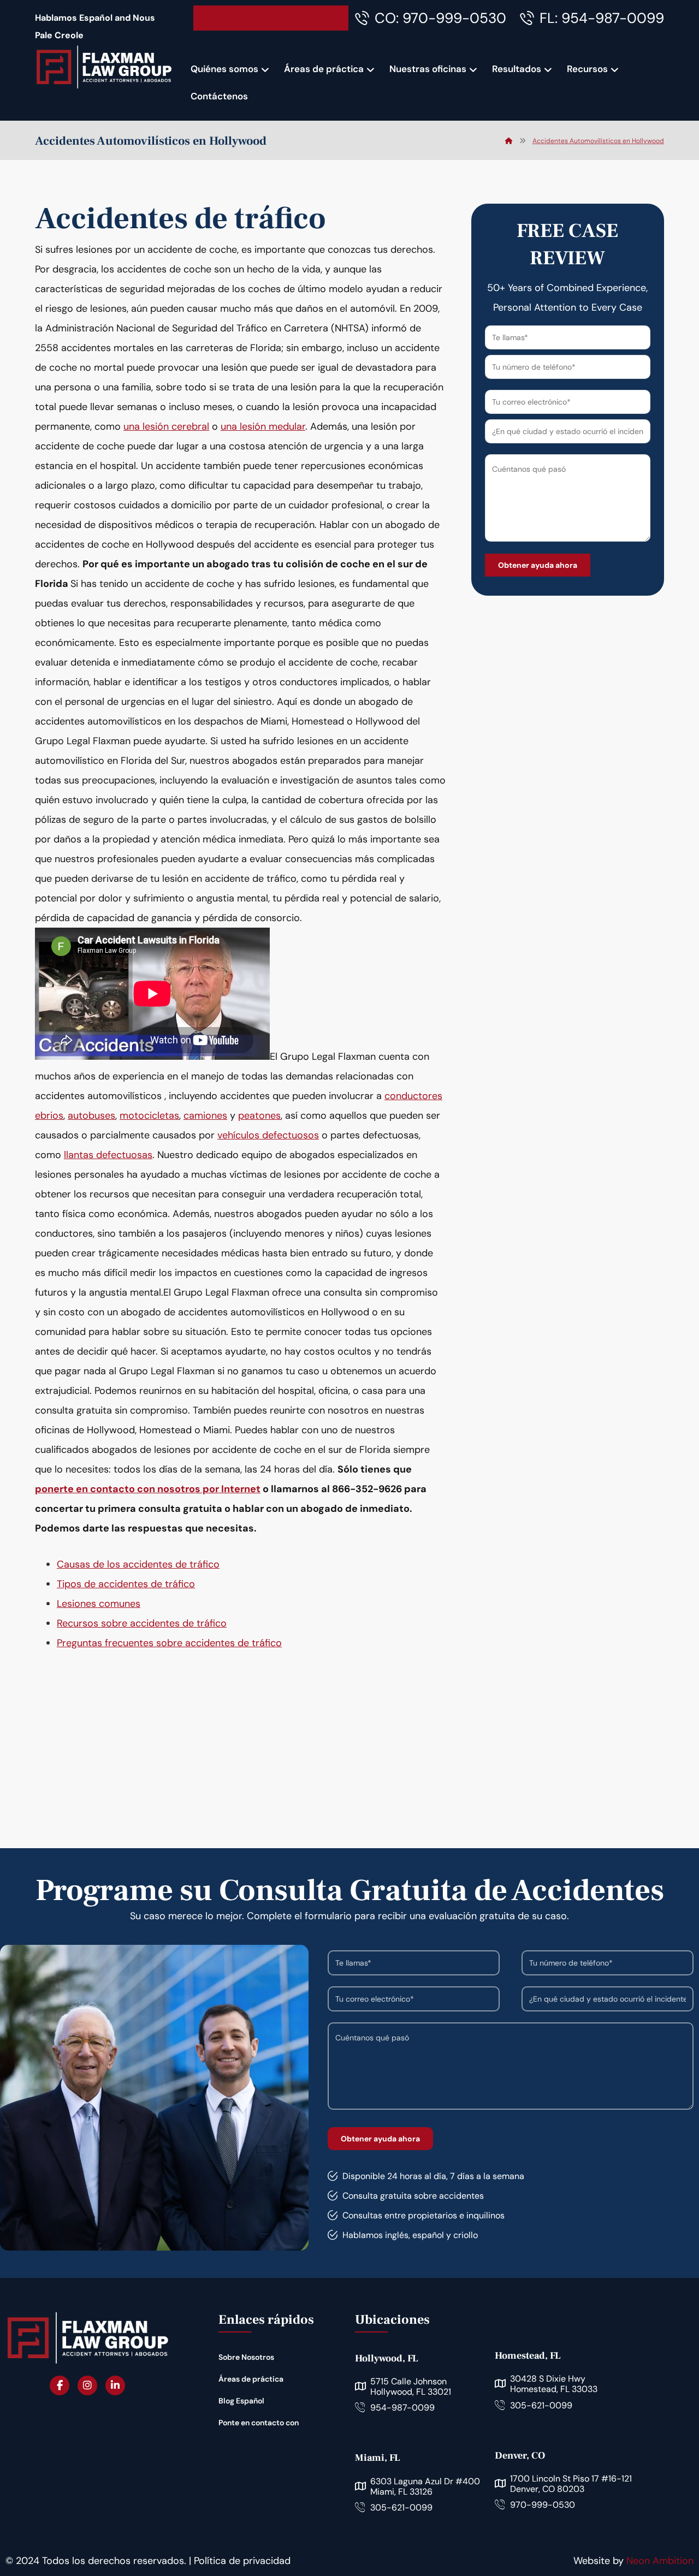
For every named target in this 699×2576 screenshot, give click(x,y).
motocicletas (149, 1115)
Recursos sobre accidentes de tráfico (142, 1623)
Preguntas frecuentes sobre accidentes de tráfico (169, 1643)
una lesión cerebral (166, 426)
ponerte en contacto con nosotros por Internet (148, 1489)
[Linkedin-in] (115, 2385)
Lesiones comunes (99, 1604)
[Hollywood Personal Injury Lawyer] (104, 67)
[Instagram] (87, 2385)
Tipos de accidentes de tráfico (126, 1584)
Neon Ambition (660, 2561)
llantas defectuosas (108, 1155)
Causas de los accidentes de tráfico (138, 1564)
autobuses (91, 1115)
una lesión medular (263, 426)
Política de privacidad (242, 2561)
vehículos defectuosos (268, 1135)
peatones (259, 1115)
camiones (205, 1115)
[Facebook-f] (60, 2385)
